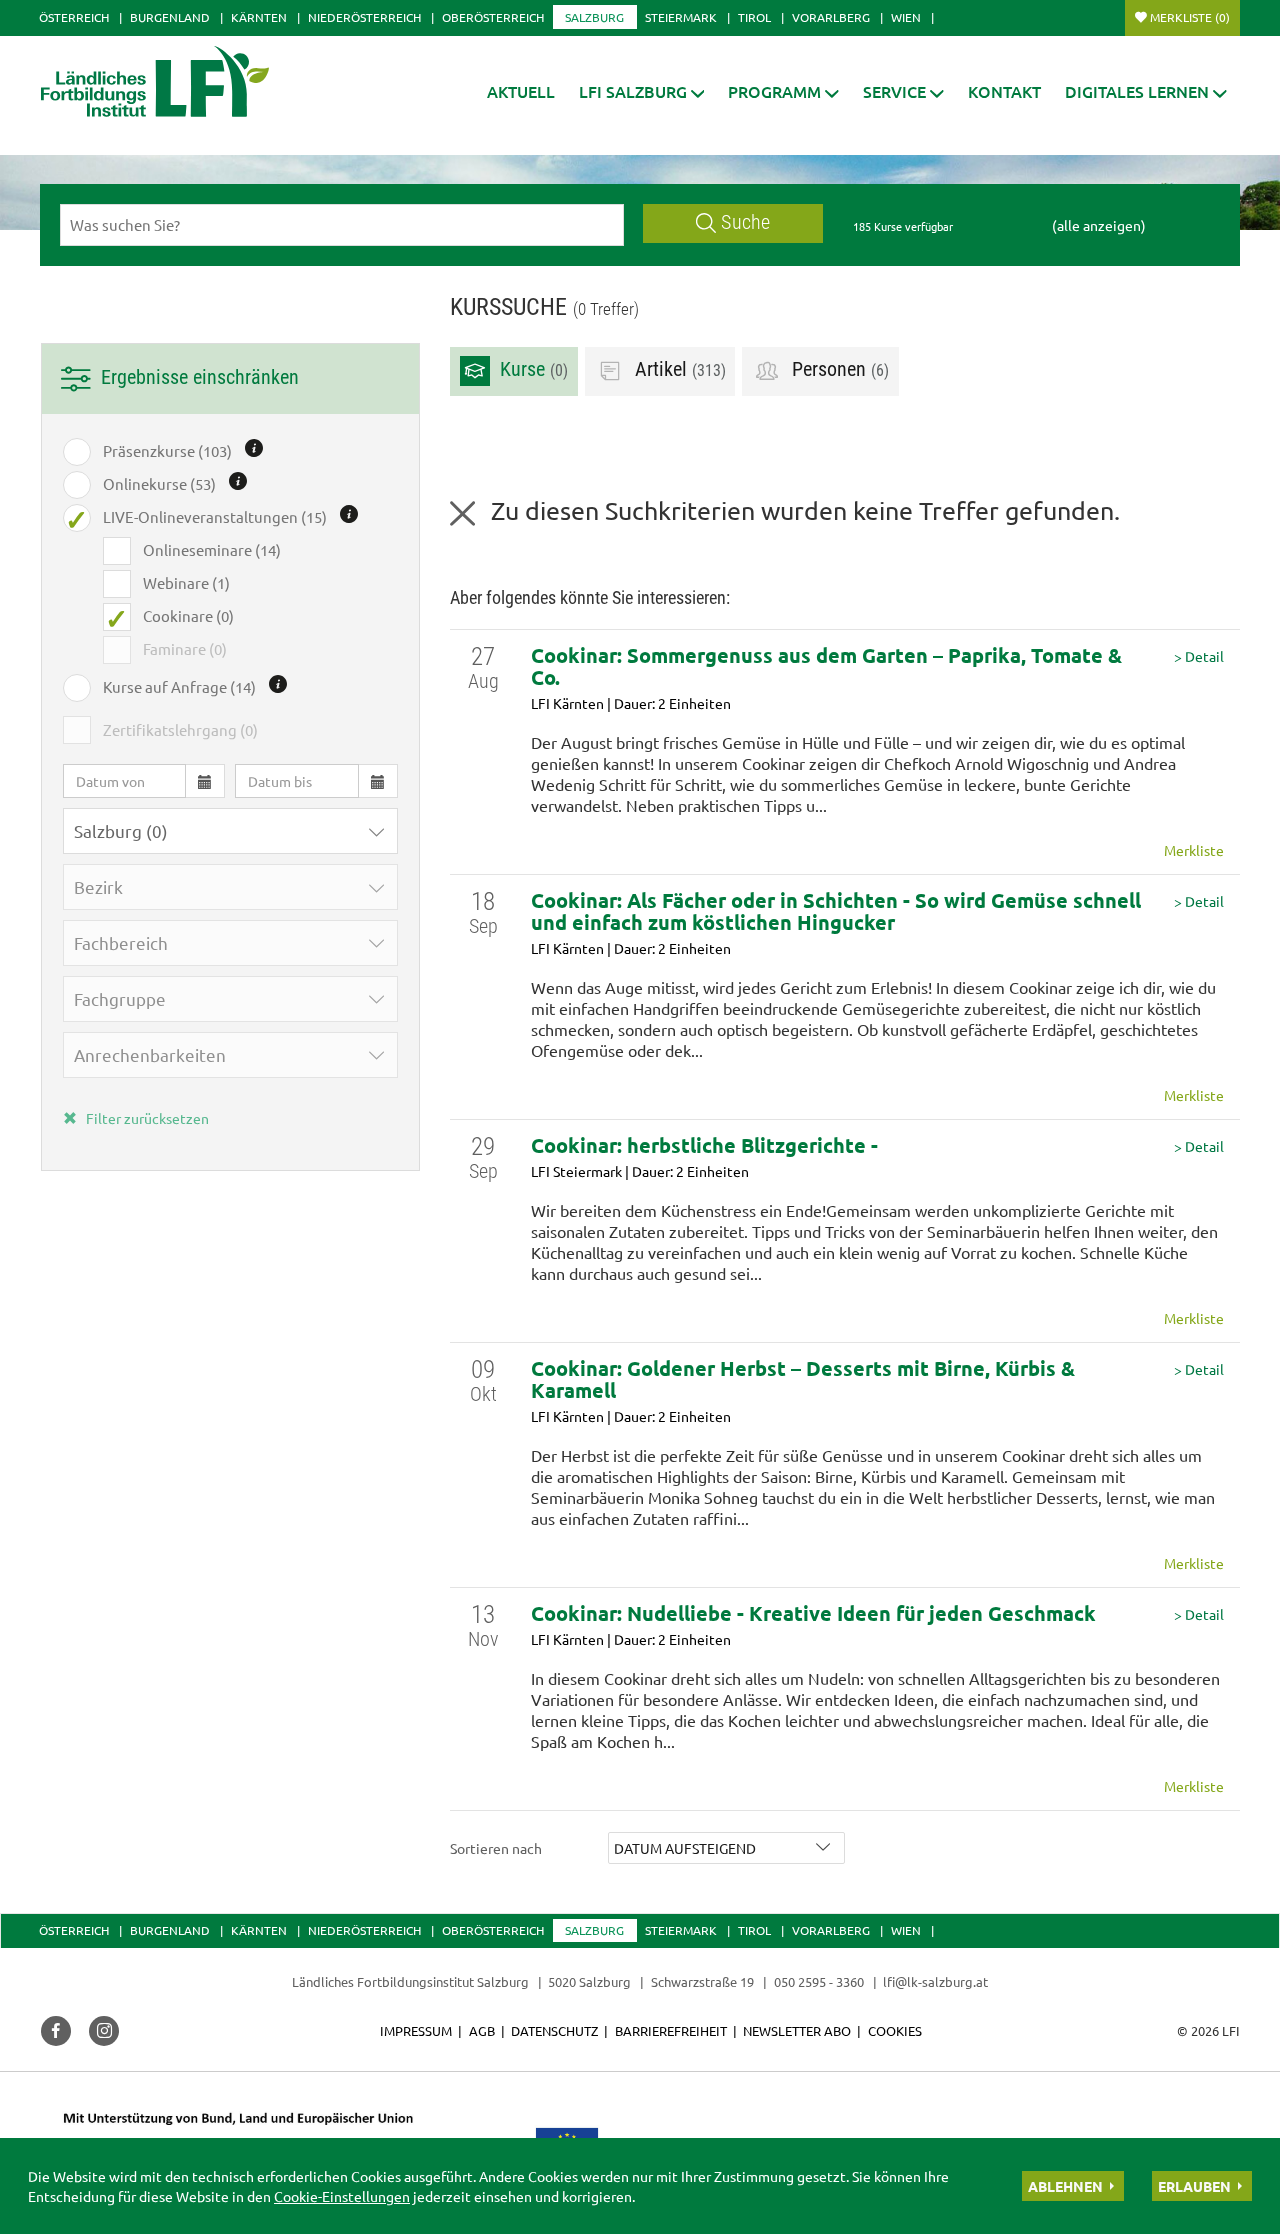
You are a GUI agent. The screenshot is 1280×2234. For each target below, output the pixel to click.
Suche (745, 222)
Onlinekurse (159, 483)
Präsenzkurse (167, 450)
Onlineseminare (212, 549)
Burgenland (170, 17)
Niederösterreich (364, 17)
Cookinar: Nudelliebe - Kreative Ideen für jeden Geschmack (813, 1613)
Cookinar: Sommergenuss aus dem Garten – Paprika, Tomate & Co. (826, 666)
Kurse (531, 370)
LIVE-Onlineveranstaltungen (215, 516)
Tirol (754, 17)
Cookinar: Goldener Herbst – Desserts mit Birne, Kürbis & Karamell (803, 1379)
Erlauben (1194, 2186)
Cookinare (188, 615)
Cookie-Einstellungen (342, 2196)
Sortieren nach (496, 1848)
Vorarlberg (831, 17)
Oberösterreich (493, 17)
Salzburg (594, 17)
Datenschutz (554, 2030)
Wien (906, 17)
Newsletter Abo (797, 2030)
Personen (838, 370)
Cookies (895, 2030)
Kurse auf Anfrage (179, 686)
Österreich (74, 17)
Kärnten (259, 17)
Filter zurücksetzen (146, 1118)
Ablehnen (1065, 2186)
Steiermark (681, 17)
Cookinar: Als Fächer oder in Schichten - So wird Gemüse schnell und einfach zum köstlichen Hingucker (836, 911)
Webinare (186, 582)
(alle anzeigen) (1099, 225)
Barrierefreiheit (671, 2030)
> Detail (1199, 656)
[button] (642, 91)
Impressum (416, 2030)
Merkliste (1190, 17)
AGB (482, 2030)
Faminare (185, 648)
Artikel (678, 370)
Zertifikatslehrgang (180, 729)
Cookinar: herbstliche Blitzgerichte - (704, 1145)
